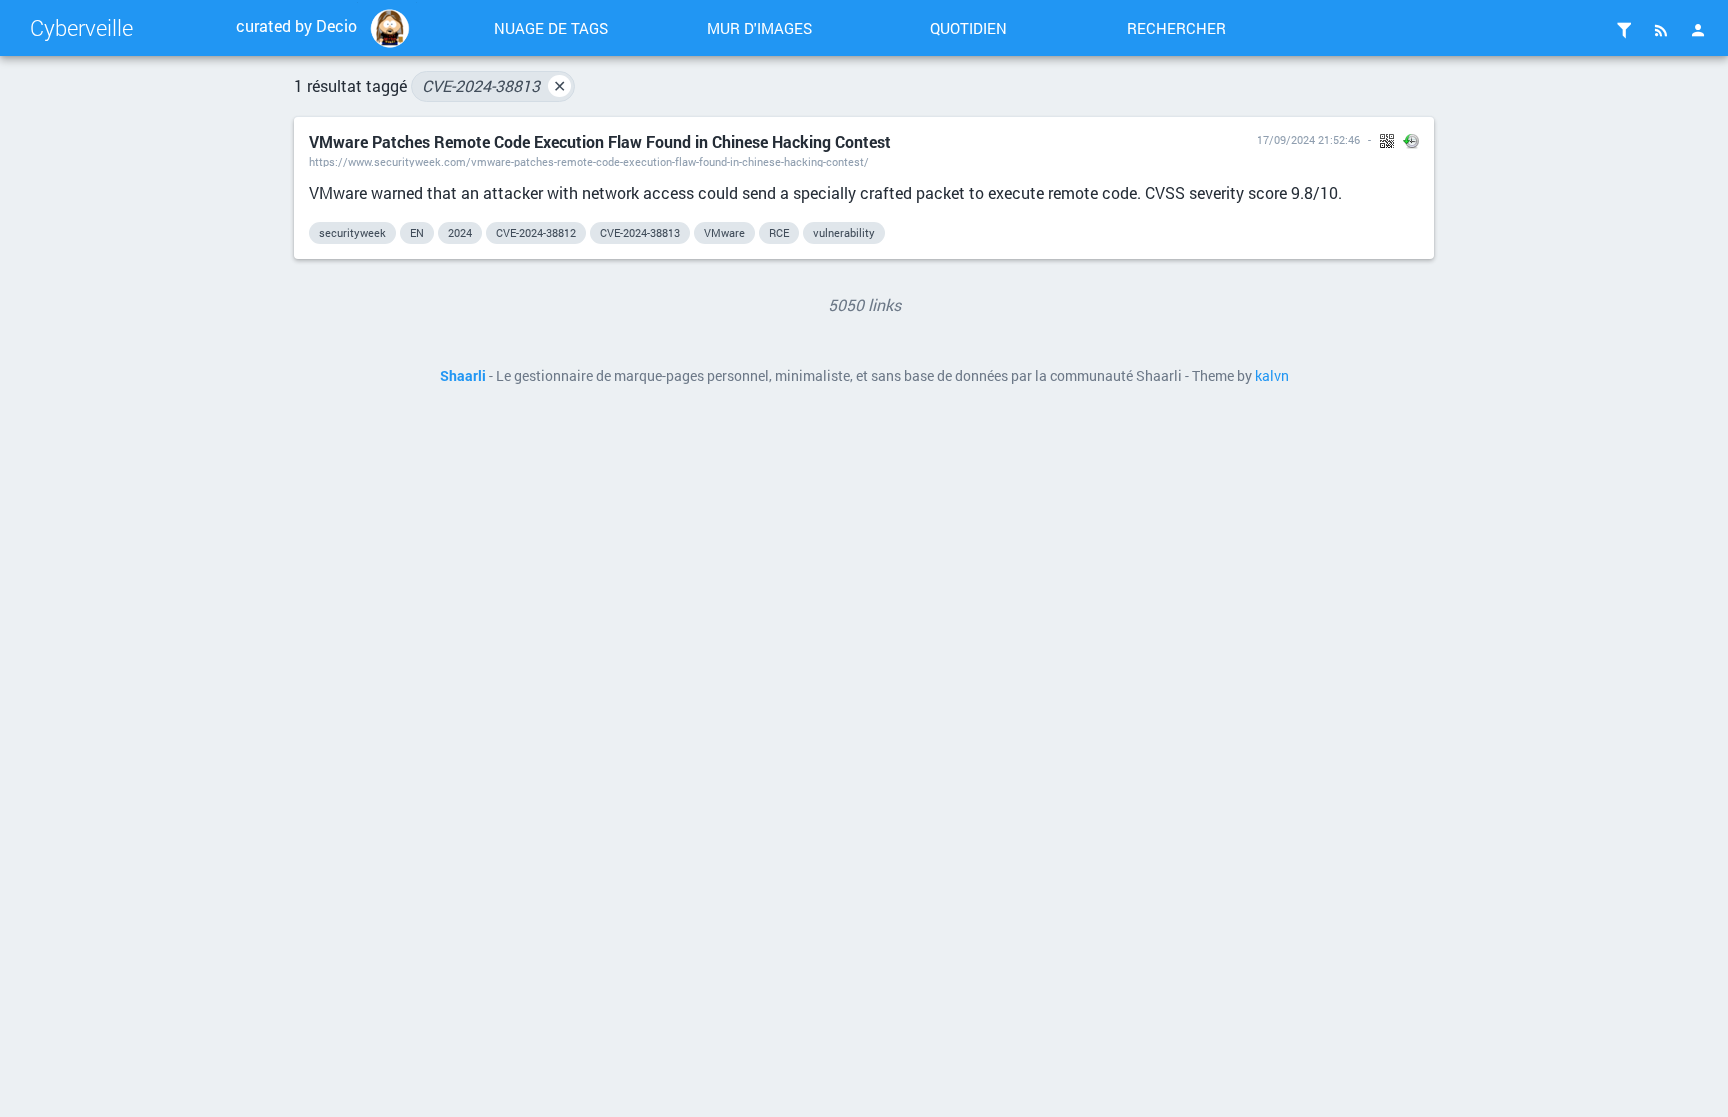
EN (417, 232)
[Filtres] (1624, 30)
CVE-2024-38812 (536, 232)
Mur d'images (759, 28)
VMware (724, 232)
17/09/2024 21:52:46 (1308, 139)
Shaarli (463, 376)
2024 (460, 232)
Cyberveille (81, 27)
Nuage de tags (551, 28)
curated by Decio (296, 25)
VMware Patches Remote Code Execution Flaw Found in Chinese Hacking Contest (600, 141)
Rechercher (1176, 28)
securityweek (352, 232)
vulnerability (844, 232)
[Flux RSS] (1661, 30)
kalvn (1272, 376)
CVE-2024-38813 (494, 85)
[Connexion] (1698, 30)
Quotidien (968, 28)
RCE (779, 232)
